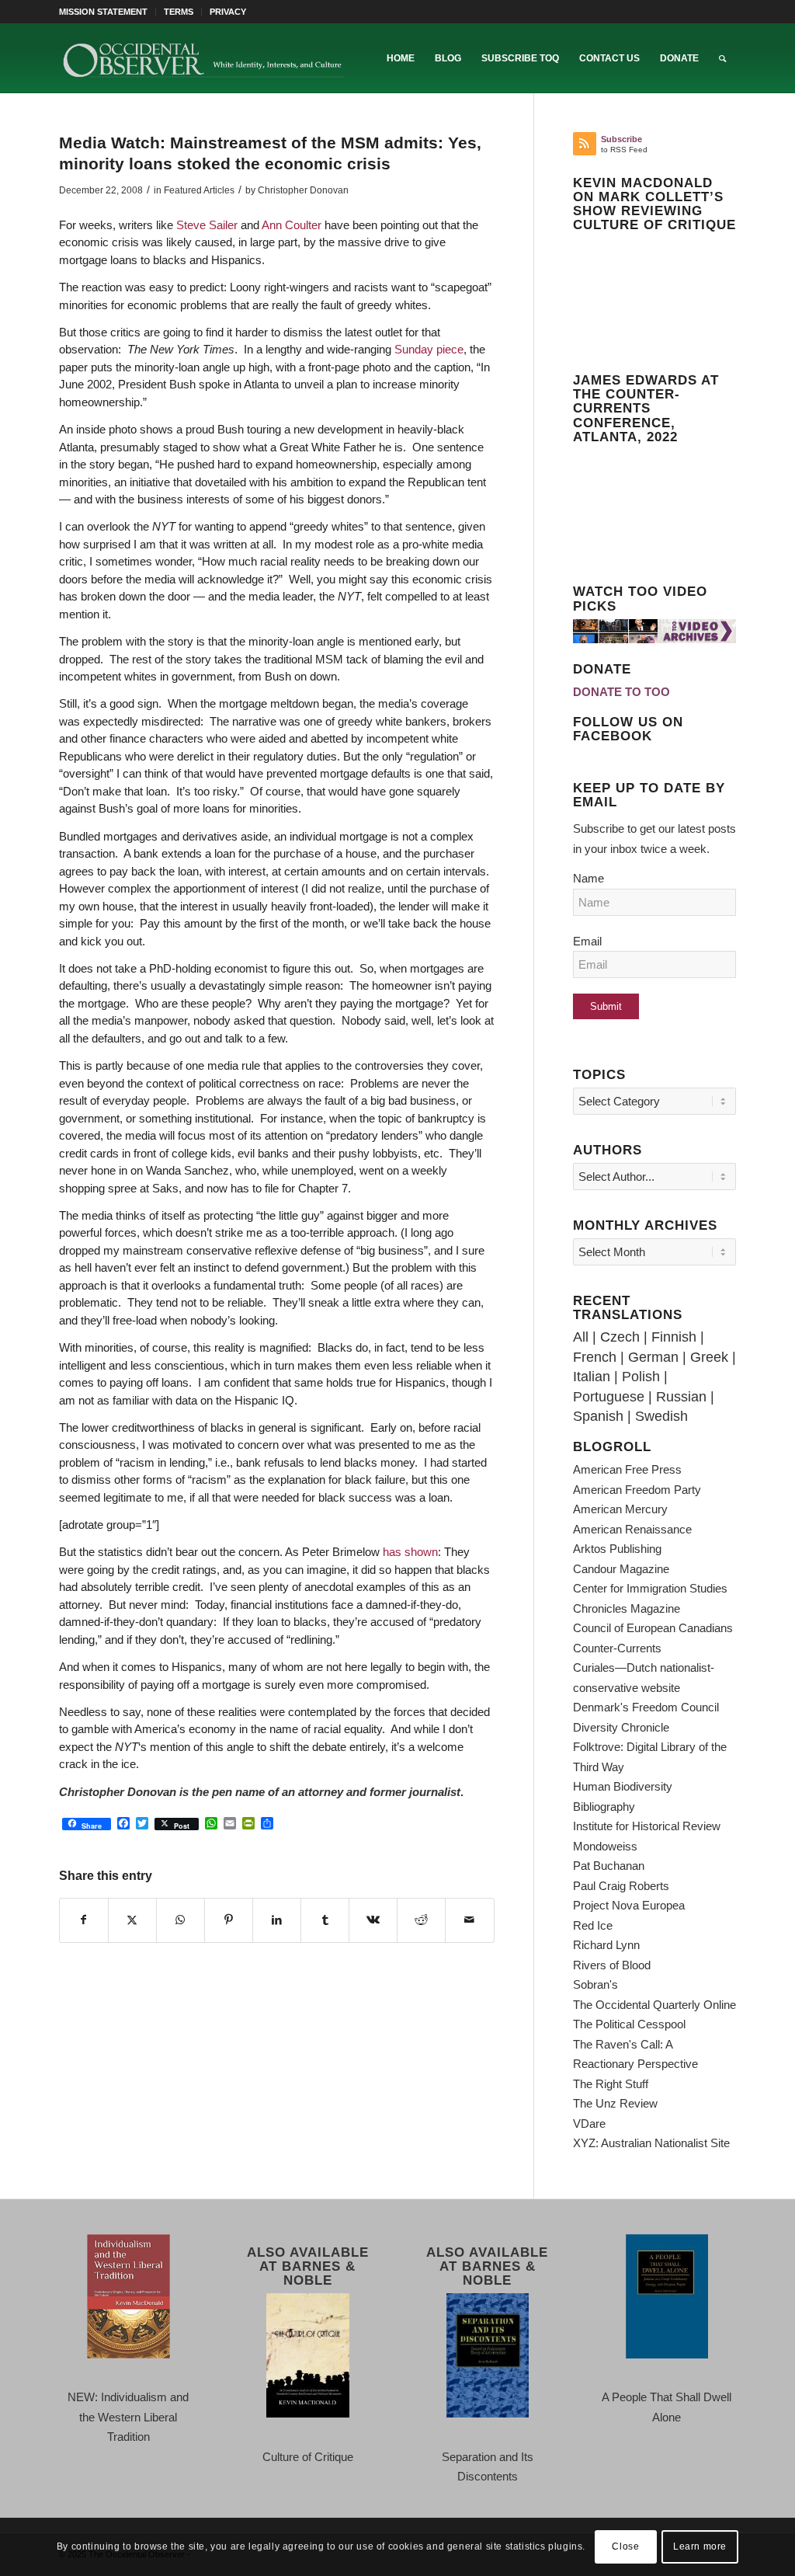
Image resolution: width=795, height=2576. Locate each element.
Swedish (661, 1416)
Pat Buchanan (609, 1866)
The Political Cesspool (629, 2024)
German (653, 1357)
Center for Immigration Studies (650, 1588)
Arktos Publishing (617, 1549)
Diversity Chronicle (621, 1727)
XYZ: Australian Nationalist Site (651, 2143)
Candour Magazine (621, 1569)
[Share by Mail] (469, 1920)
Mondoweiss (605, 1846)
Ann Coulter (293, 225)
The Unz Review (615, 2103)
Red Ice (593, 1925)
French (595, 1357)
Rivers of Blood (612, 1965)
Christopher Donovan (303, 190)
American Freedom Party (637, 1490)
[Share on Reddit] (421, 1920)
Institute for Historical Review (647, 1826)
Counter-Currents (617, 1648)
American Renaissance (632, 1529)
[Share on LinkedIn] (277, 1920)
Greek (709, 1357)
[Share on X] (132, 1920)
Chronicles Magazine (627, 1608)
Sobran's (595, 1984)
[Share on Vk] (373, 1920)
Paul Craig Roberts (621, 1886)
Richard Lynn (606, 1945)
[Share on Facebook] (84, 1920)
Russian (681, 1397)
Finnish (674, 1337)
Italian (592, 1377)
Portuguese (609, 1397)
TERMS (179, 12)
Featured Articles (199, 190)
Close (625, 2546)
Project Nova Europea (629, 1905)
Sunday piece (429, 349)
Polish (641, 1377)
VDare (589, 2123)
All (581, 1337)
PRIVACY (228, 12)
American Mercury (620, 1509)
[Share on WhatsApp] (181, 1920)
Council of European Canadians (653, 1628)
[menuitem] (108, 12)
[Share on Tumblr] (325, 1920)
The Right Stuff (611, 2084)
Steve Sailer (207, 225)
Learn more (700, 2546)
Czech (620, 1337)
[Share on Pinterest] (229, 1920)
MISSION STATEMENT (103, 12)
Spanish (598, 1416)
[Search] (722, 58)
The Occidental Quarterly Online (654, 2005)
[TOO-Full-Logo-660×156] (203, 58)
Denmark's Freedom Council (646, 1707)
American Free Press (627, 1469)
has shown (409, 1552)
